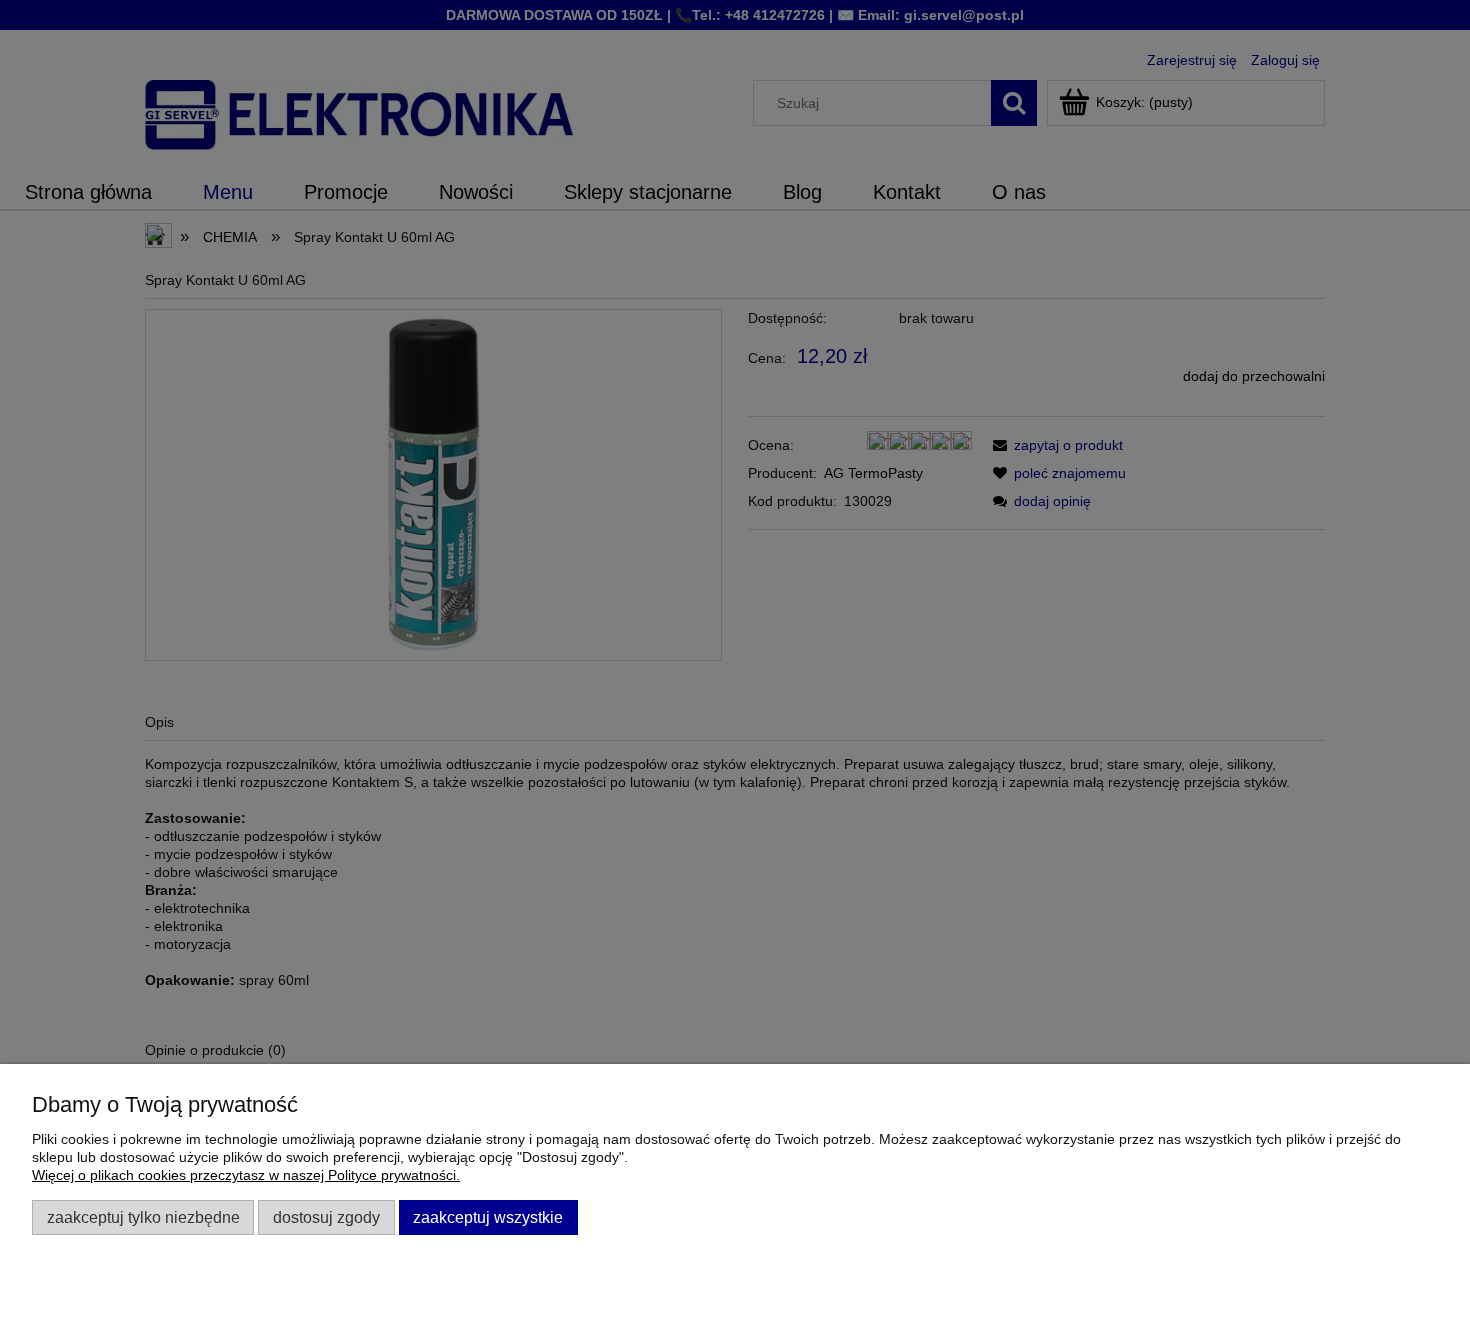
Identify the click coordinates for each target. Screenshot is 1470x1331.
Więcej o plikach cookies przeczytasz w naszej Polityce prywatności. (246, 1175)
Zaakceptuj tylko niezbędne (143, 1217)
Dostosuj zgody (326, 1217)
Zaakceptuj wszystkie (488, 1217)
